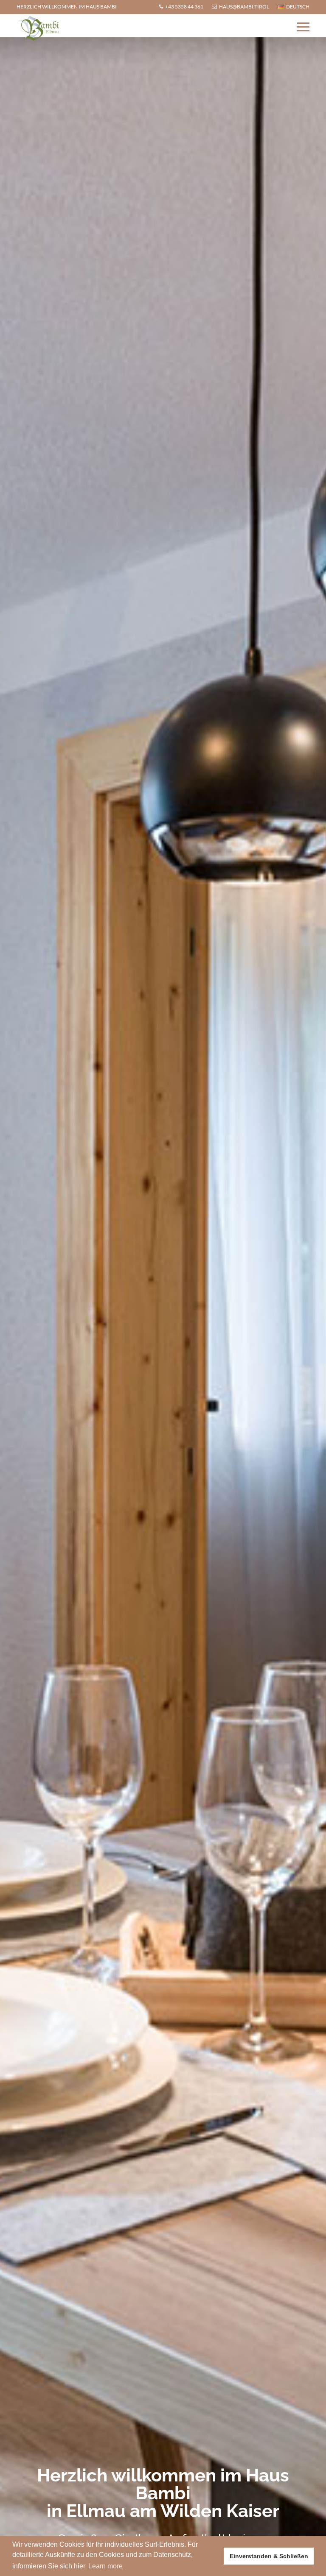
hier (80, 2566)
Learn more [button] (105, 2566)
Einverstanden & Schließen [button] (269, 2556)
